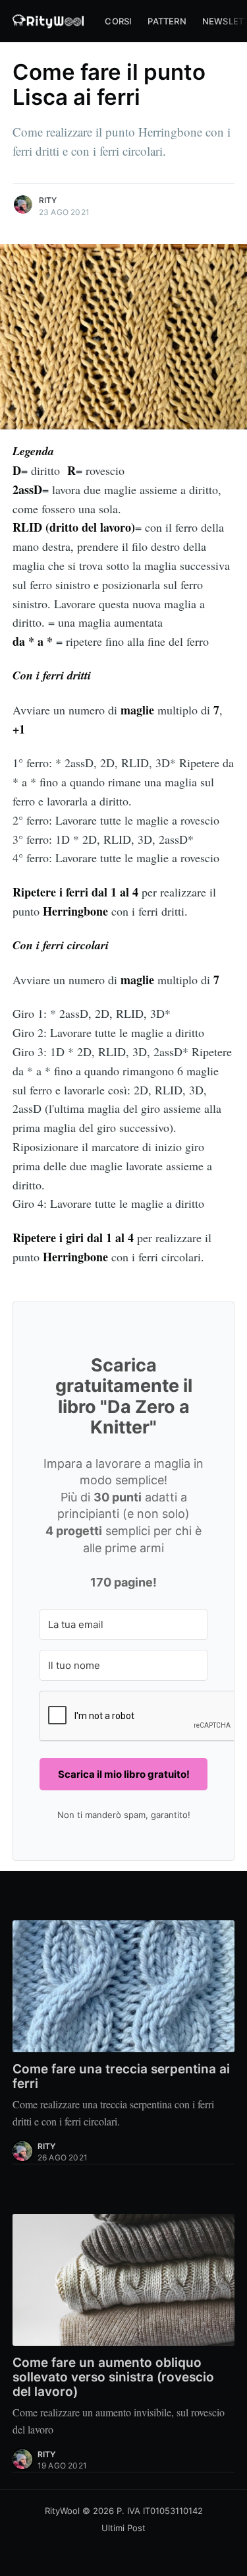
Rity (48, 200)
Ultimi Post (123, 2528)
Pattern (167, 21)
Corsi (118, 21)
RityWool (62, 2511)
